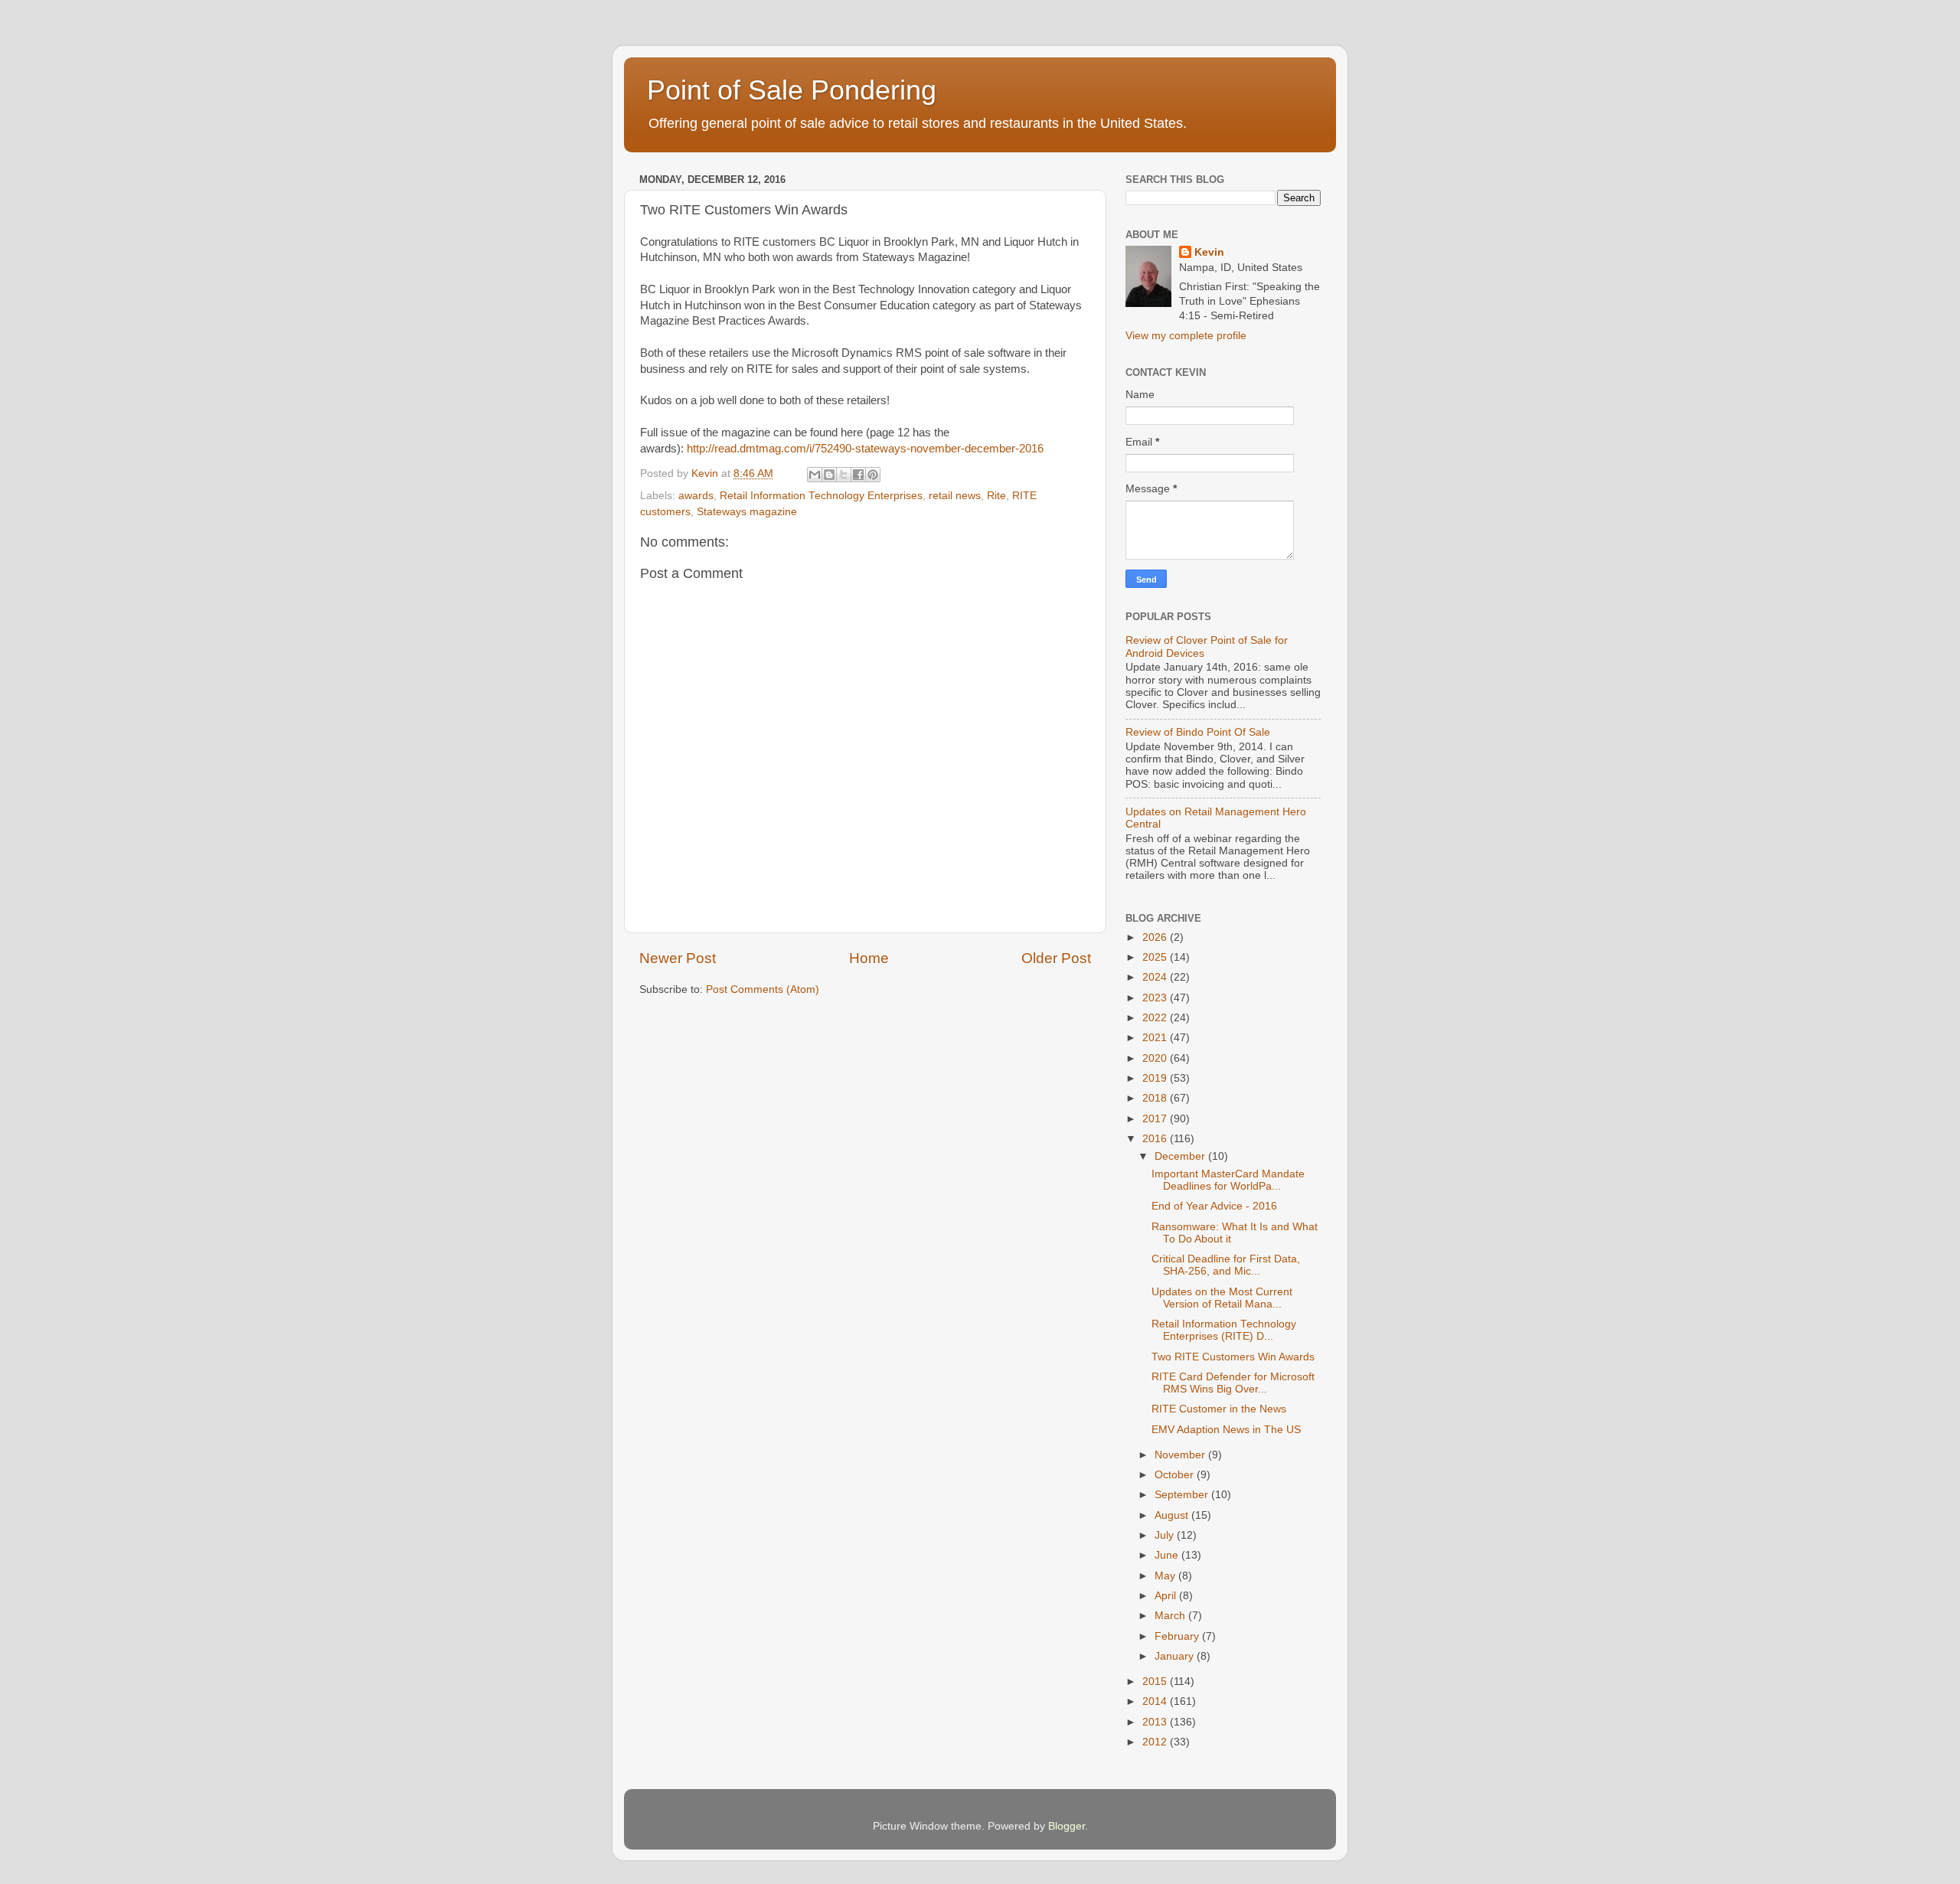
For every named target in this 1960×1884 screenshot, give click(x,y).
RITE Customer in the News (1219, 1409)
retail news (955, 496)
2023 (1156, 998)
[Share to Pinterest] (873, 475)
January (1176, 1656)
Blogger (1067, 1826)
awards (696, 496)
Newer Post (678, 958)
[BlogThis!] (829, 475)
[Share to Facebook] (858, 475)
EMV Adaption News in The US (1226, 1430)
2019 (1156, 1078)
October (1176, 1475)
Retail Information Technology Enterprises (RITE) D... (1224, 1330)
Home (869, 958)
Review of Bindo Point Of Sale (1198, 732)
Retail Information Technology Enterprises (821, 496)
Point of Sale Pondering (792, 90)
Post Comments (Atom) (763, 989)
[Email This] (815, 475)
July (1166, 1535)
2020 (1156, 1058)
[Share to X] (844, 475)
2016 (1156, 1139)
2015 (1156, 1682)
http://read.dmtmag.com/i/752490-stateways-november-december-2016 (865, 449)
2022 (1156, 1018)
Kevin (1209, 252)
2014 (1156, 1701)
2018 (1156, 1098)
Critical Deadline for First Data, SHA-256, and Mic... (1226, 1265)
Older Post (1056, 958)
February (1178, 1636)
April (1167, 1596)
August (1173, 1515)
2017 (1156, 1119)
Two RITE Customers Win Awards (1233, 1357)
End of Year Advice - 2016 (1214, 1206)
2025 (1156, 957)
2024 (1156, 977)
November (1181, 1455)
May (1166, 1576)
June (1168, 1555)
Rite (996, 496)
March (1171, 1616)
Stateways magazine (747, 512)
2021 (1156, 1038)
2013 (1156, 1722)
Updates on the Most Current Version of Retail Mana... (1222, 1298)
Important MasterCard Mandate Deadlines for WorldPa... (1228, 1180)
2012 (1156, 1742)
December (1181, 1156)
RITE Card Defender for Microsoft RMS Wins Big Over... (1233, 1383)
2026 (1156, 937)
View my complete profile (1186, 336)
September (1183, 1495)
